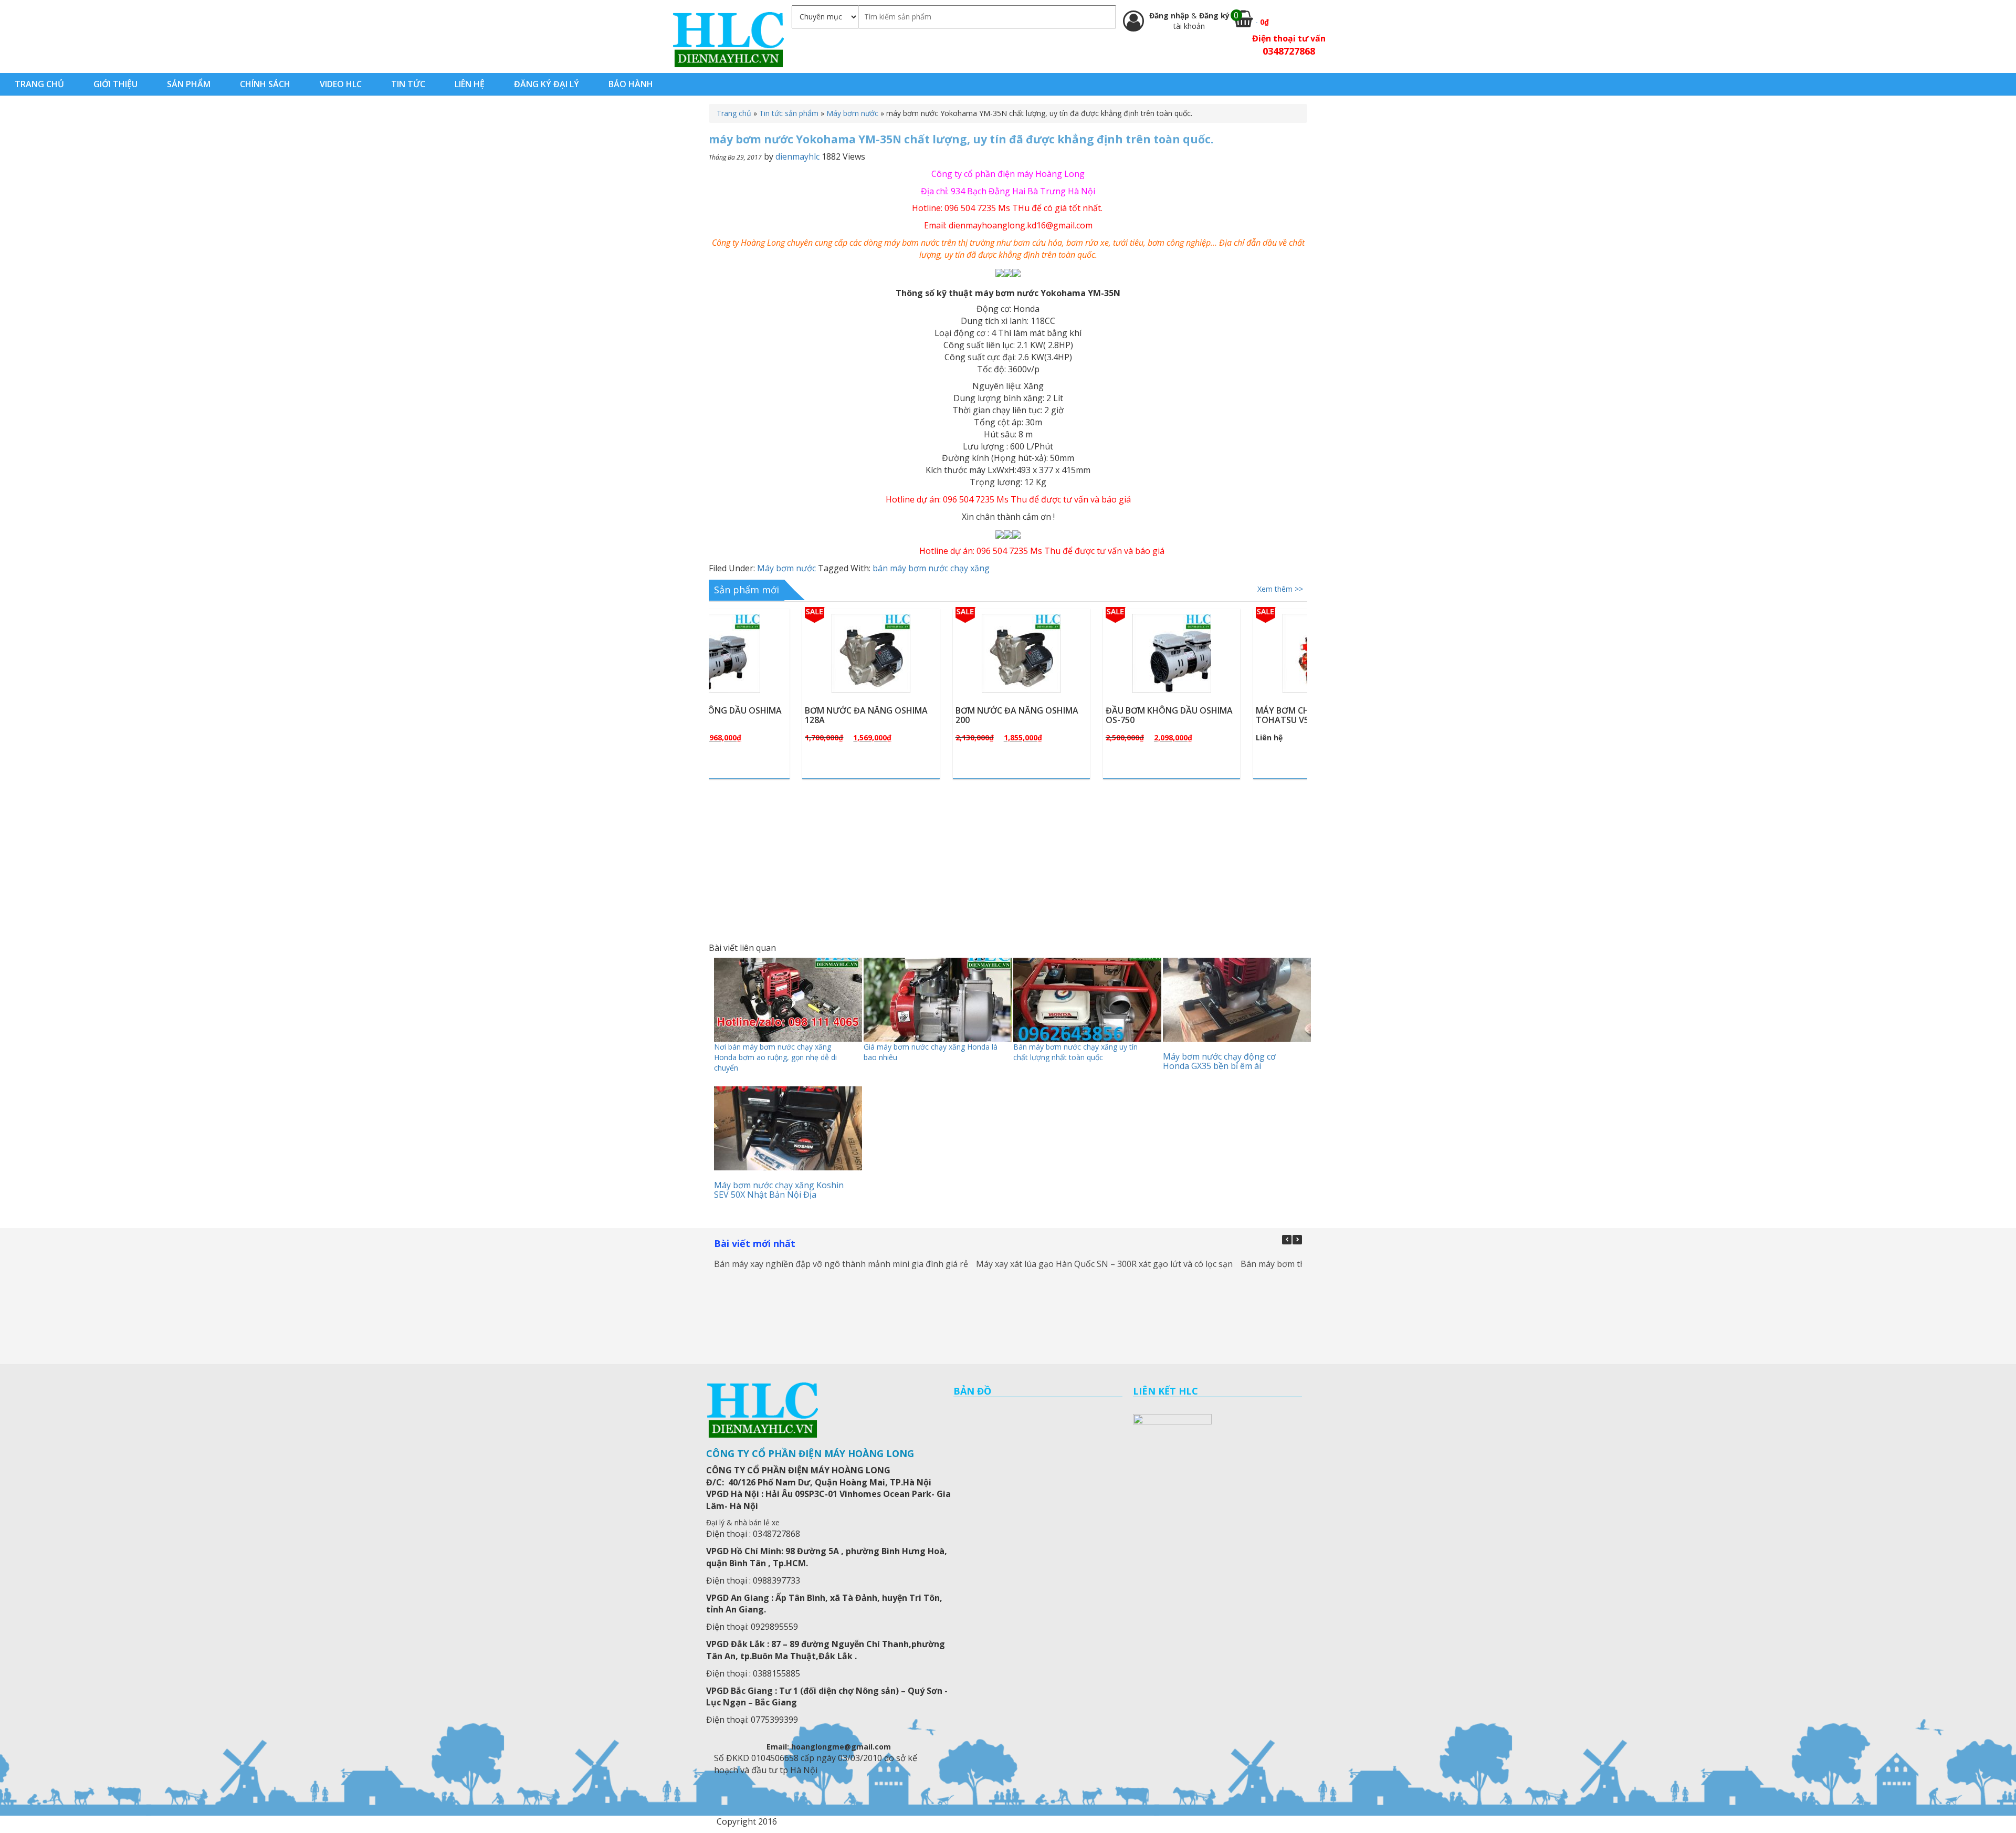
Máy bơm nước (852, 113)
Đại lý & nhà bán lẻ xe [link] (743, 1522)
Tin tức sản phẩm (789, 113)
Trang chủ (734, 113)
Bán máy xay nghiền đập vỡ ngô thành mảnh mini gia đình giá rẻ (841, 1264)
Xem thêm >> (1280, 589)
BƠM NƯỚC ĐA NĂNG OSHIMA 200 (928, 715)
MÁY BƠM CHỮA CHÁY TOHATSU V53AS (1212, 715)
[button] (1297, 1240)
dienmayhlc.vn (728, 39)
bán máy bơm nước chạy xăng (931, 568)
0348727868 (1289, 51)
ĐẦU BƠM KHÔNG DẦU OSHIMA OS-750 (1080, 715)
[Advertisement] (1008, 860)
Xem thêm (787, 678)
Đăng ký (1214, 15)
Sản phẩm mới (747, 590)
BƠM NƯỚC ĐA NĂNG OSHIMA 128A (777, 715)
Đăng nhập (1170, 15)
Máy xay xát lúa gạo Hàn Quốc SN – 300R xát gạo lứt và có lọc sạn (1104, 1264)
